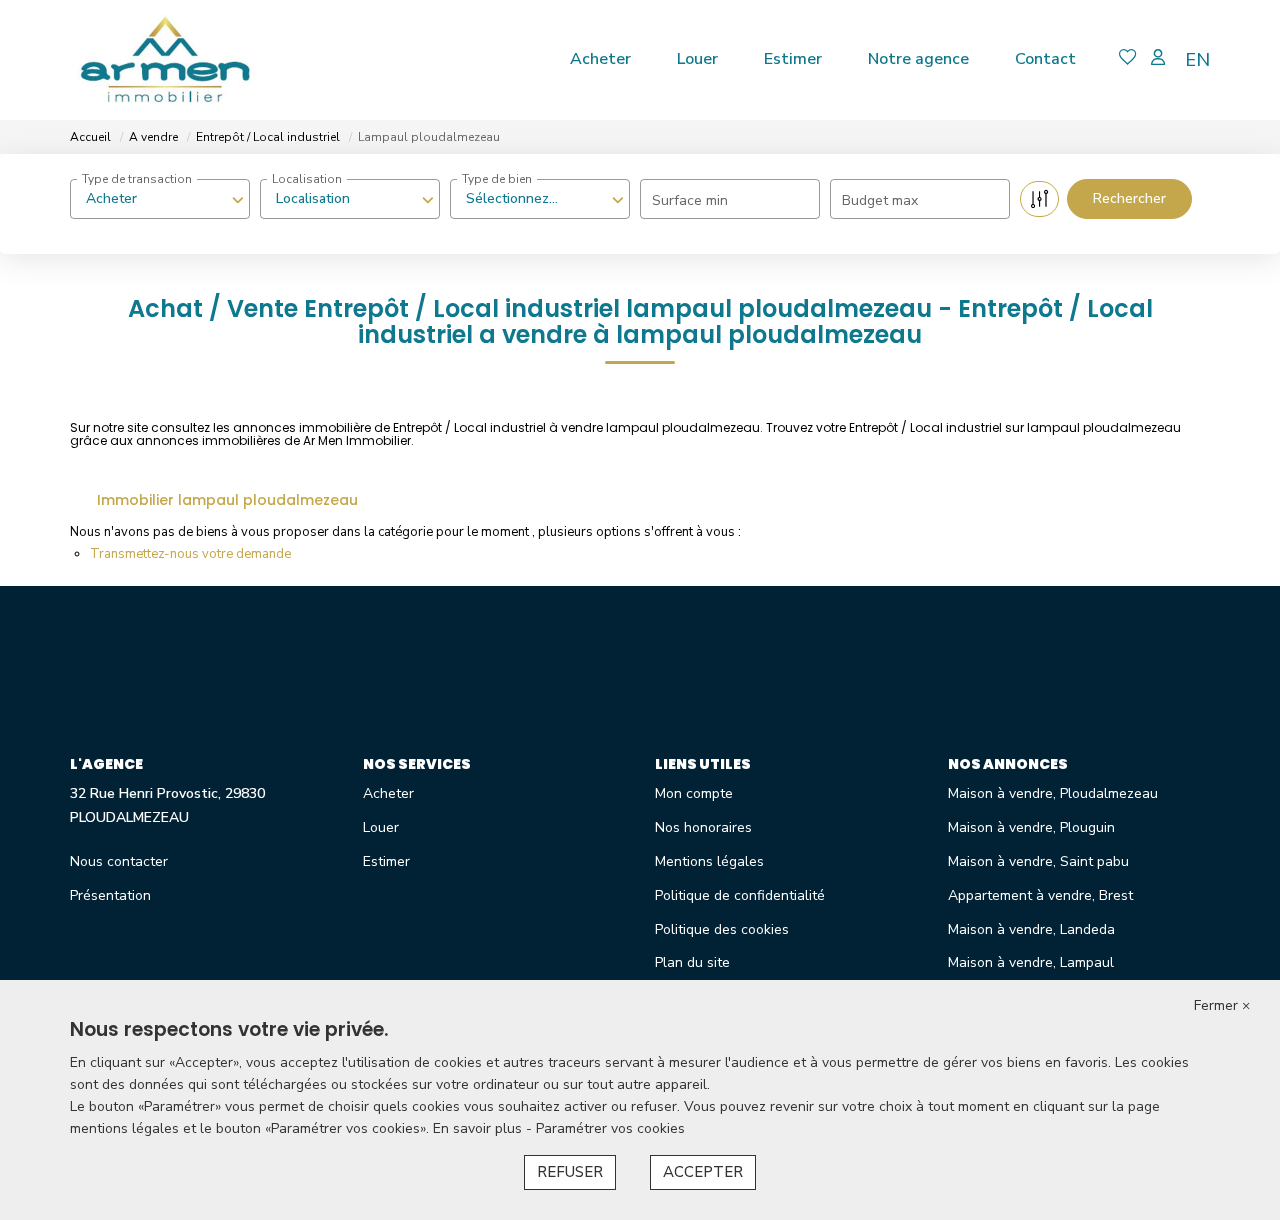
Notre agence (918, 59)
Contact (1045, 59)
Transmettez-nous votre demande (190, 554)
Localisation (307, 179)
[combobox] (160, 199)
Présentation (110, 895)
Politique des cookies (722, 929)
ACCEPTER (703, 1172)
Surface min (690, 200)
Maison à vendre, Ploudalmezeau (1053, 793)
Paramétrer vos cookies (610, 1128)
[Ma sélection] (1128, 59)
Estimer (793, 59)
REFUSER (570, 1172)
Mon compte (694, 793)
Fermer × (1222, 1005)
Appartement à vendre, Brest (1040, 895)
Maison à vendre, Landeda (1031, 929)
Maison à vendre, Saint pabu (1038, 861)
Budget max (880, 200)
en (1197, 60)
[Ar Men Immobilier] (165, 60)
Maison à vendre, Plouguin (1031, 827)
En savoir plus (479, 1128)
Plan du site (692, 962)
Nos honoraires (703, 827)
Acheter (600, 59)
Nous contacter (119, 861)
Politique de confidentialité (740, 895)
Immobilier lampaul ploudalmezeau (227, 500)
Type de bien (497, 179)
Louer (697, 59)
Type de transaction (137, 179)
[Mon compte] (1158, 59)
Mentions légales (709, 861)
